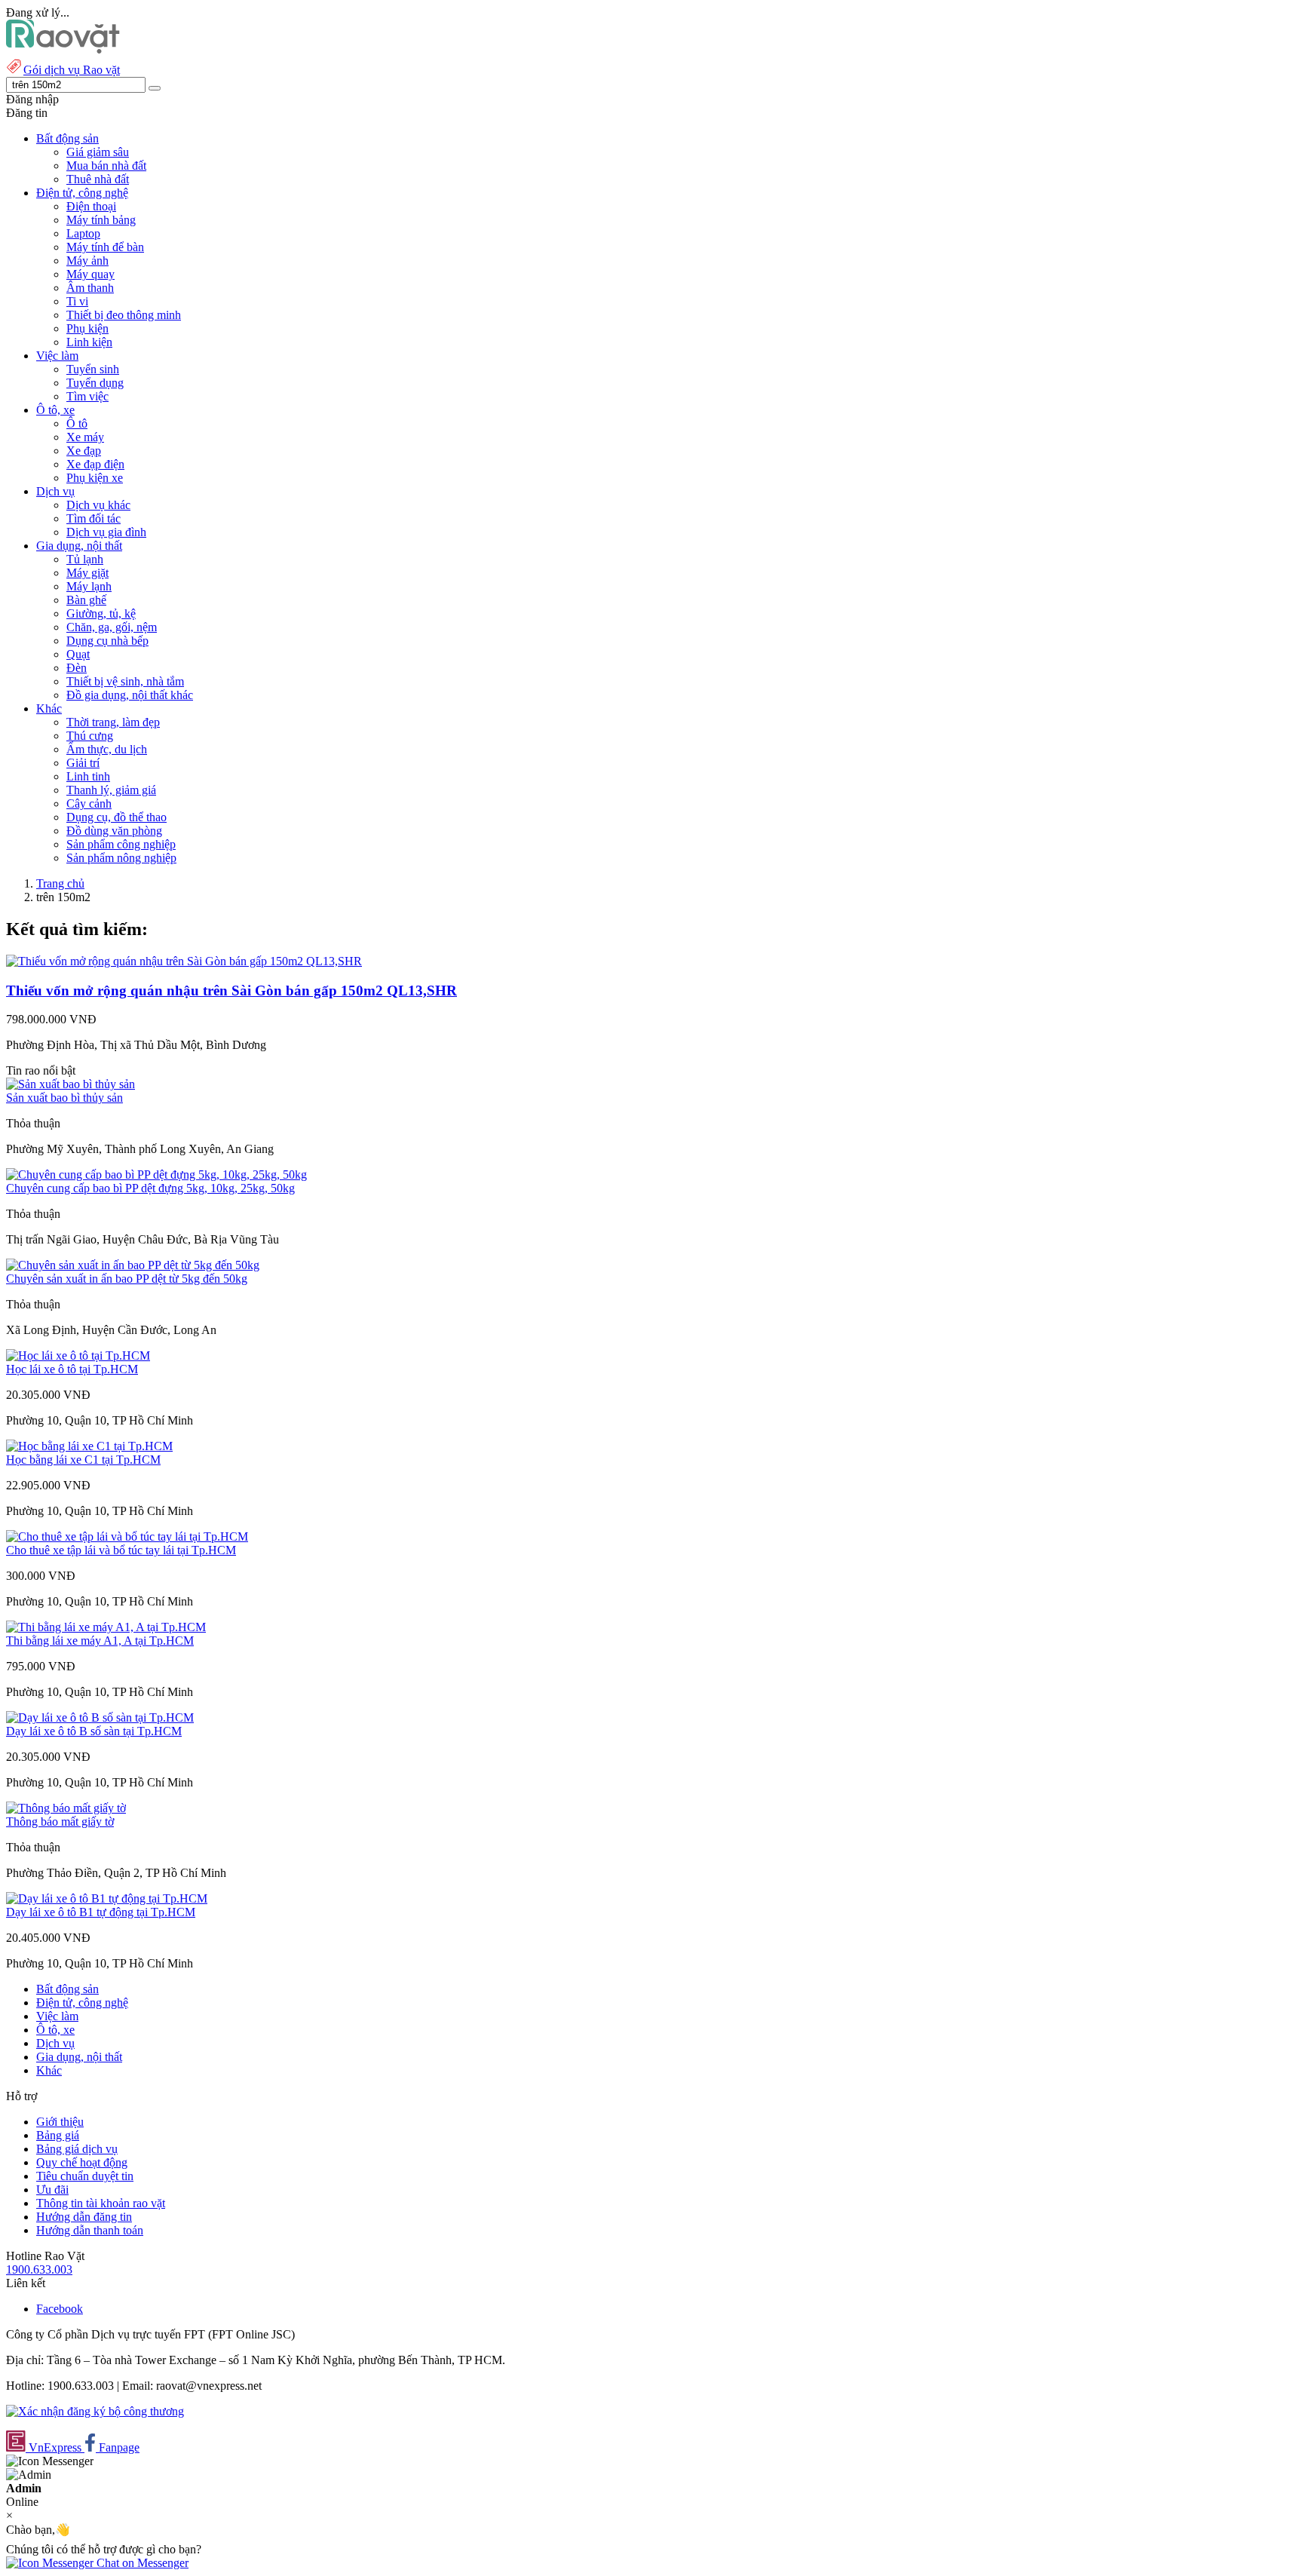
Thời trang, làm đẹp (113, 722)
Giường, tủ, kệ (101, 613)
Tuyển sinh (93, 369)
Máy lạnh (89, 586)
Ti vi (77, 301)
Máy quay (90, 274)
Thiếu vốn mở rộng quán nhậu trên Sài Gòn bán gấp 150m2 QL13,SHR (231, 991)
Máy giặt (87, 573)
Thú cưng (90, 736)
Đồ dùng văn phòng (114, 831)
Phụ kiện (87, 328)
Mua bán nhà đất (106, 166)
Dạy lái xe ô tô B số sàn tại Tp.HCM (94, 1731)
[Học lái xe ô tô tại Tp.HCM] (78, 1355)
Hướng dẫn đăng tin (84, 2217)
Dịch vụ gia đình (106, 532)
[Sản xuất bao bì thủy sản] (71, 1084)
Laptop (83, 233)
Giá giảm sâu (98, 152)
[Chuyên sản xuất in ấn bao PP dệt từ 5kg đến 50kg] (133, 1265)
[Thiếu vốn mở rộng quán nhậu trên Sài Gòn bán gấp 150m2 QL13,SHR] (184, 961)
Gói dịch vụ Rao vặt (72, 70)
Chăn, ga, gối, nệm (112, 627)
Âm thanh (90, 288)
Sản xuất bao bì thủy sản (64, 1098)
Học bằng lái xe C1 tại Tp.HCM (83, 1460)
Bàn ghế (86, 600)
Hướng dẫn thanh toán (90, 2230)
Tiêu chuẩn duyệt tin (85, 2176)
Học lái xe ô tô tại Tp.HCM (72, 1369)
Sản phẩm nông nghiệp (121, 858)
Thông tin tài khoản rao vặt (101, 2203)
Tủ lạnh (85, 559)
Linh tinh (88, 776)
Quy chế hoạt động (82, 2162)
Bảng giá (58, 2135)
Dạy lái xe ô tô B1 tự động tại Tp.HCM (101, 1912)
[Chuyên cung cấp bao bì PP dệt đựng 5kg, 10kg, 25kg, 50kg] (156, 1175)
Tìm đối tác (94, 518)
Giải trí (83, 763)
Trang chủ (60, 883)
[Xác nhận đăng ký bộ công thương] (95, 2411)
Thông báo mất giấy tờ (60, 1822)
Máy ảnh (87, 261)
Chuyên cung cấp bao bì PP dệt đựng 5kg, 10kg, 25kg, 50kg (150, 1188)
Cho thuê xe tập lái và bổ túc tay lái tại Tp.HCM (121, 1550)
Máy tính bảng (101, 220)
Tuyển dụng (95, 383)
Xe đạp (84, 451)
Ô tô (77, 423)
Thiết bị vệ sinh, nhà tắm (125, 681)
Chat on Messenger (141, 2563)
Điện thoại (91, 206)
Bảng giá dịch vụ (77, 2149)
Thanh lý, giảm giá (111, 790)
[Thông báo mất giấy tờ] (66, 1808)
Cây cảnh (89, 803)
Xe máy (85, 437)
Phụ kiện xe (95, 478)
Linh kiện (89, 342)
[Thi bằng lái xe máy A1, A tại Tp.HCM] (106, 1627)
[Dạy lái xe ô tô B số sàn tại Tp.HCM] (100, 1717)
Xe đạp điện (95, 464)
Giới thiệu (60, 2122)
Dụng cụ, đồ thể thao (117, 817)
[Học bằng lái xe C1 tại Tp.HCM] (89, 1446)
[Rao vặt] (63, 49)
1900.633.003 (39, 2269)
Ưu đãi (52, 2190)
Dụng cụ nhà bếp (107, 641)
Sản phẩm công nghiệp (121, 844)
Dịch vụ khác (98, 505)
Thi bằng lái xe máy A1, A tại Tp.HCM (100, 1641)
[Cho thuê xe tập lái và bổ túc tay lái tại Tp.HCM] (127, 1536)
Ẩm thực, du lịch (107, 749)
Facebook (60, 2309)
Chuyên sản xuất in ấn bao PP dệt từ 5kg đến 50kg (127, 1279)
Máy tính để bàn (105, 247)
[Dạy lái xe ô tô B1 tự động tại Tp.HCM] (107, 1898)
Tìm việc (87, 396)
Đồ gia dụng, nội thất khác (130, 695)
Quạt (78, 654)
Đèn (77, 668)
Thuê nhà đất (98, 179)
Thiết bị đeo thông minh (124, 315)
